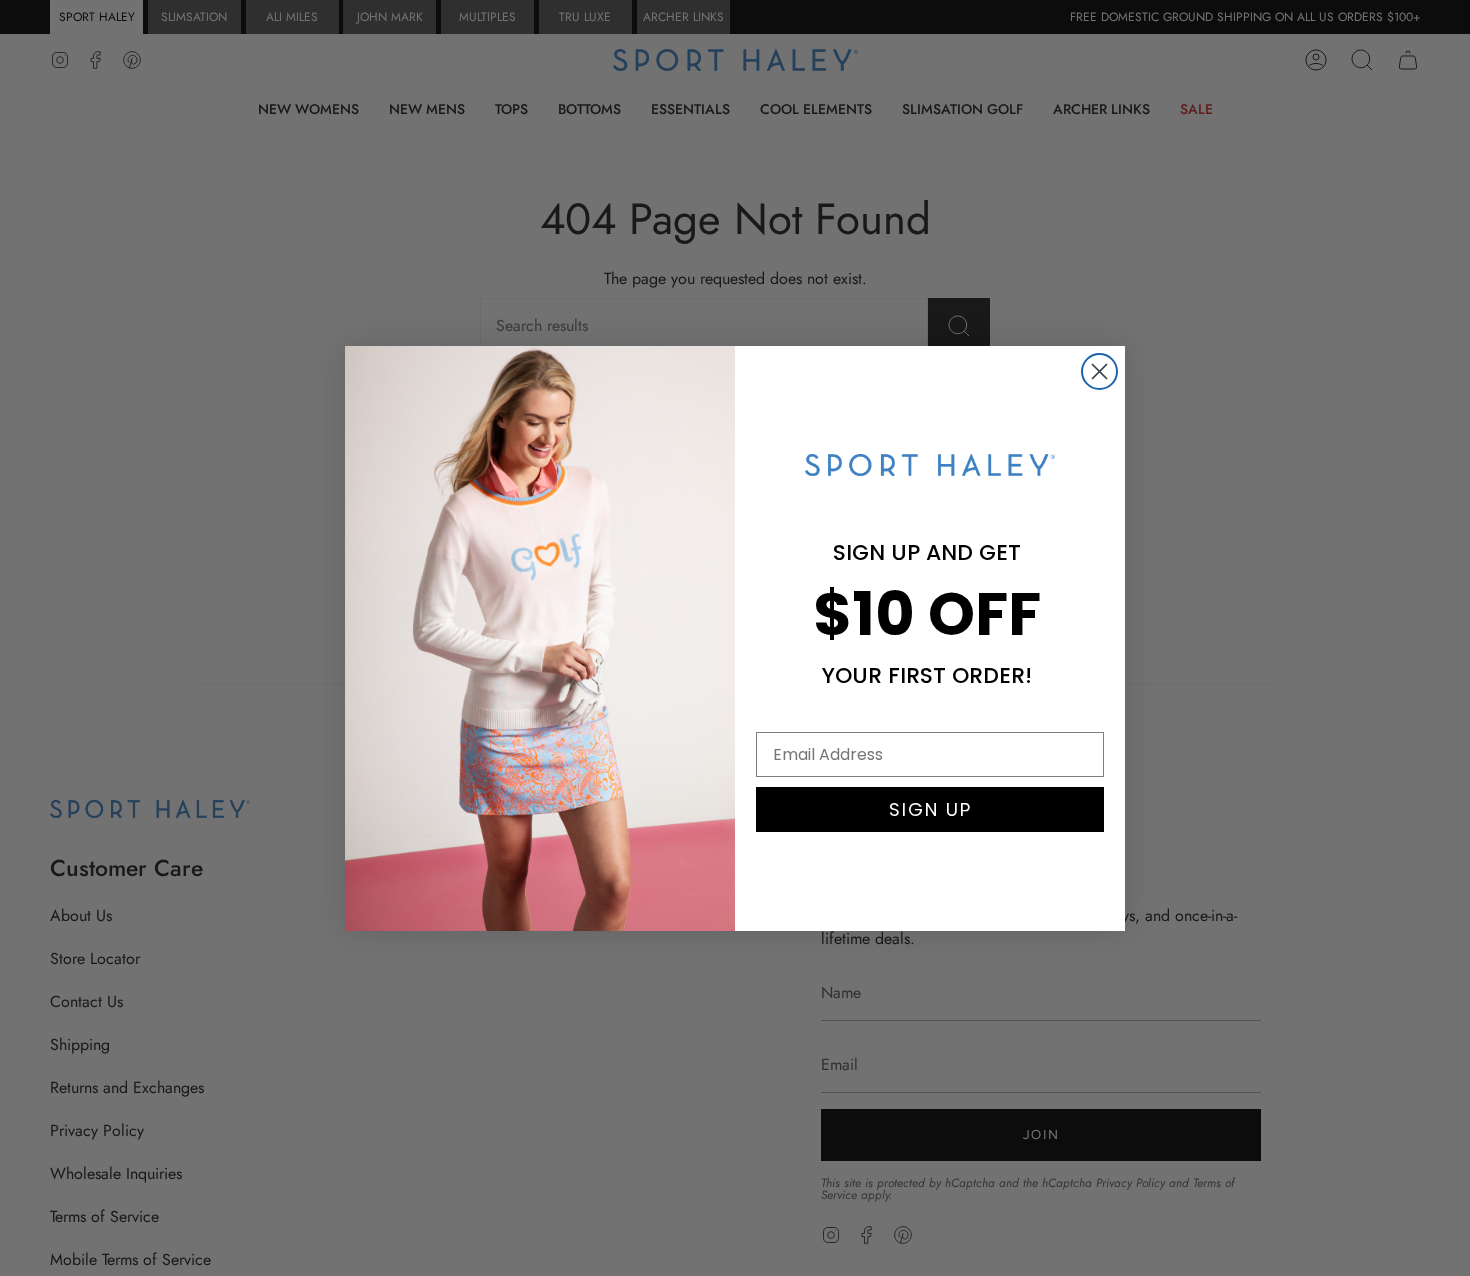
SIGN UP (930, 809)
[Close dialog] (1099, 371)
